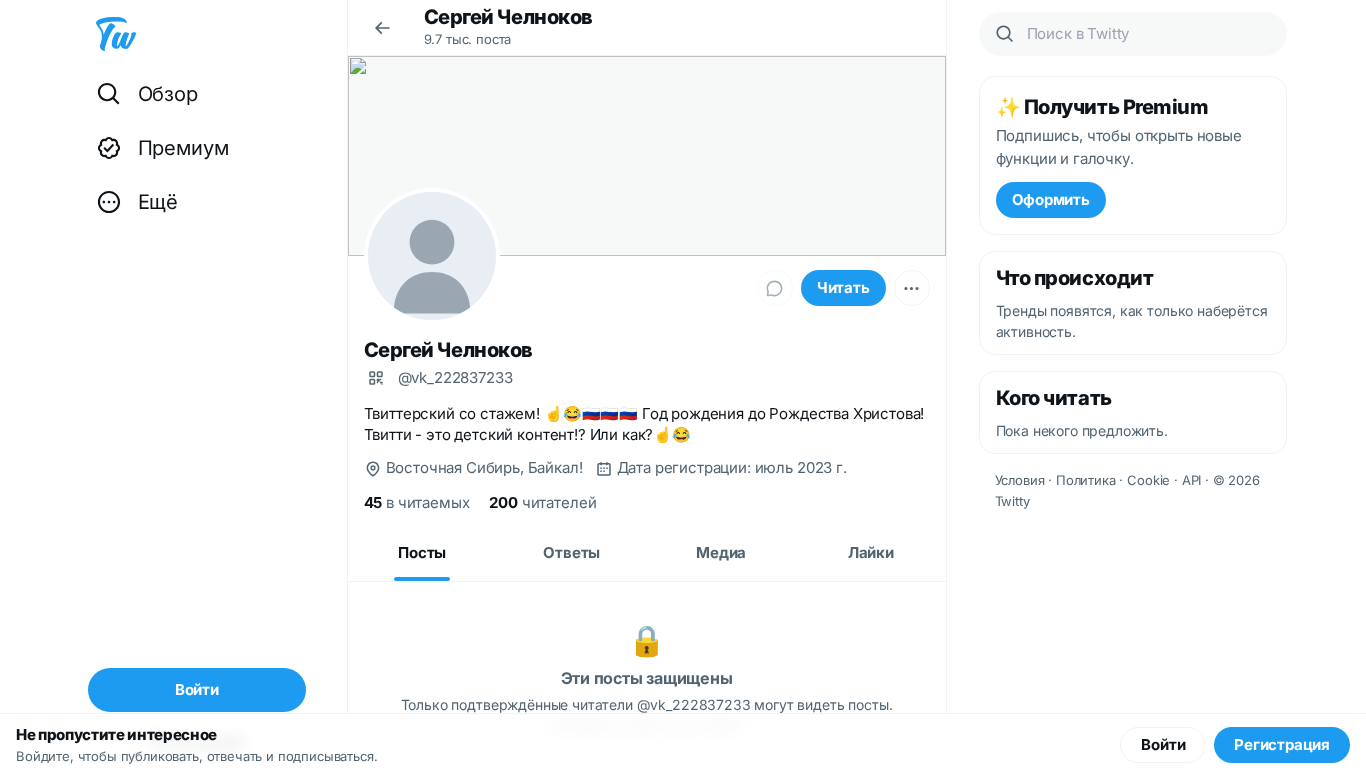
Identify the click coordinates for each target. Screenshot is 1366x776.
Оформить (1051, 199)
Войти (1163, 744)
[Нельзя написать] (775, 288)
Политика (1086, 480)
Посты (422, 552)
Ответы (571, 552)
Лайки (871, 552)
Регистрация (1282, 744)
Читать (843, 287)
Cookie (1148, 480)
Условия (1020, 480)
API (1192, 480)
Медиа (721, 552)
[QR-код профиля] (376, 378)
